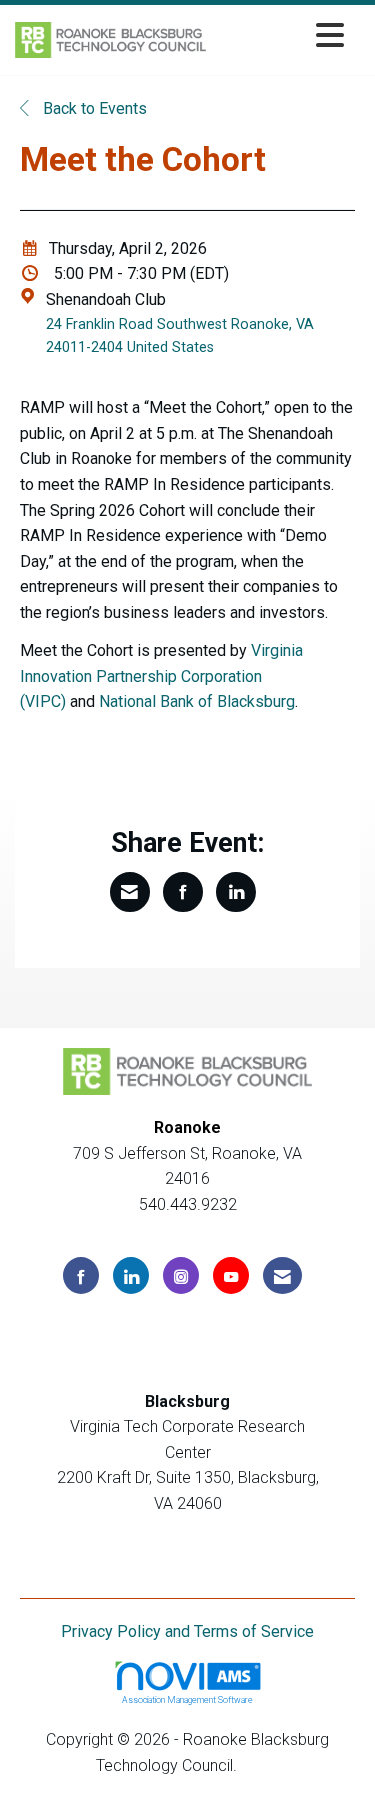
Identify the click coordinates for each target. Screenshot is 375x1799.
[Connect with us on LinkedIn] (131, 1275)
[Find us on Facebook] (81, 1275)
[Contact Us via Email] (282, 1275)
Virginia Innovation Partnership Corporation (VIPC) (161, 676)
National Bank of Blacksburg (197, 701)
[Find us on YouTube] (231, 1275)
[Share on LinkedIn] (236, 892)
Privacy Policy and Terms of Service (187, 1631)
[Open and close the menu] (280, 36)
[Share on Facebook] (183, 892)
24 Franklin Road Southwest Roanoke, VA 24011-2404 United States (180, 336)
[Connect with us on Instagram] (181, 1275)
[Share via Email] (130, 892)
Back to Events (93, 108)
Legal (260, 1765)
